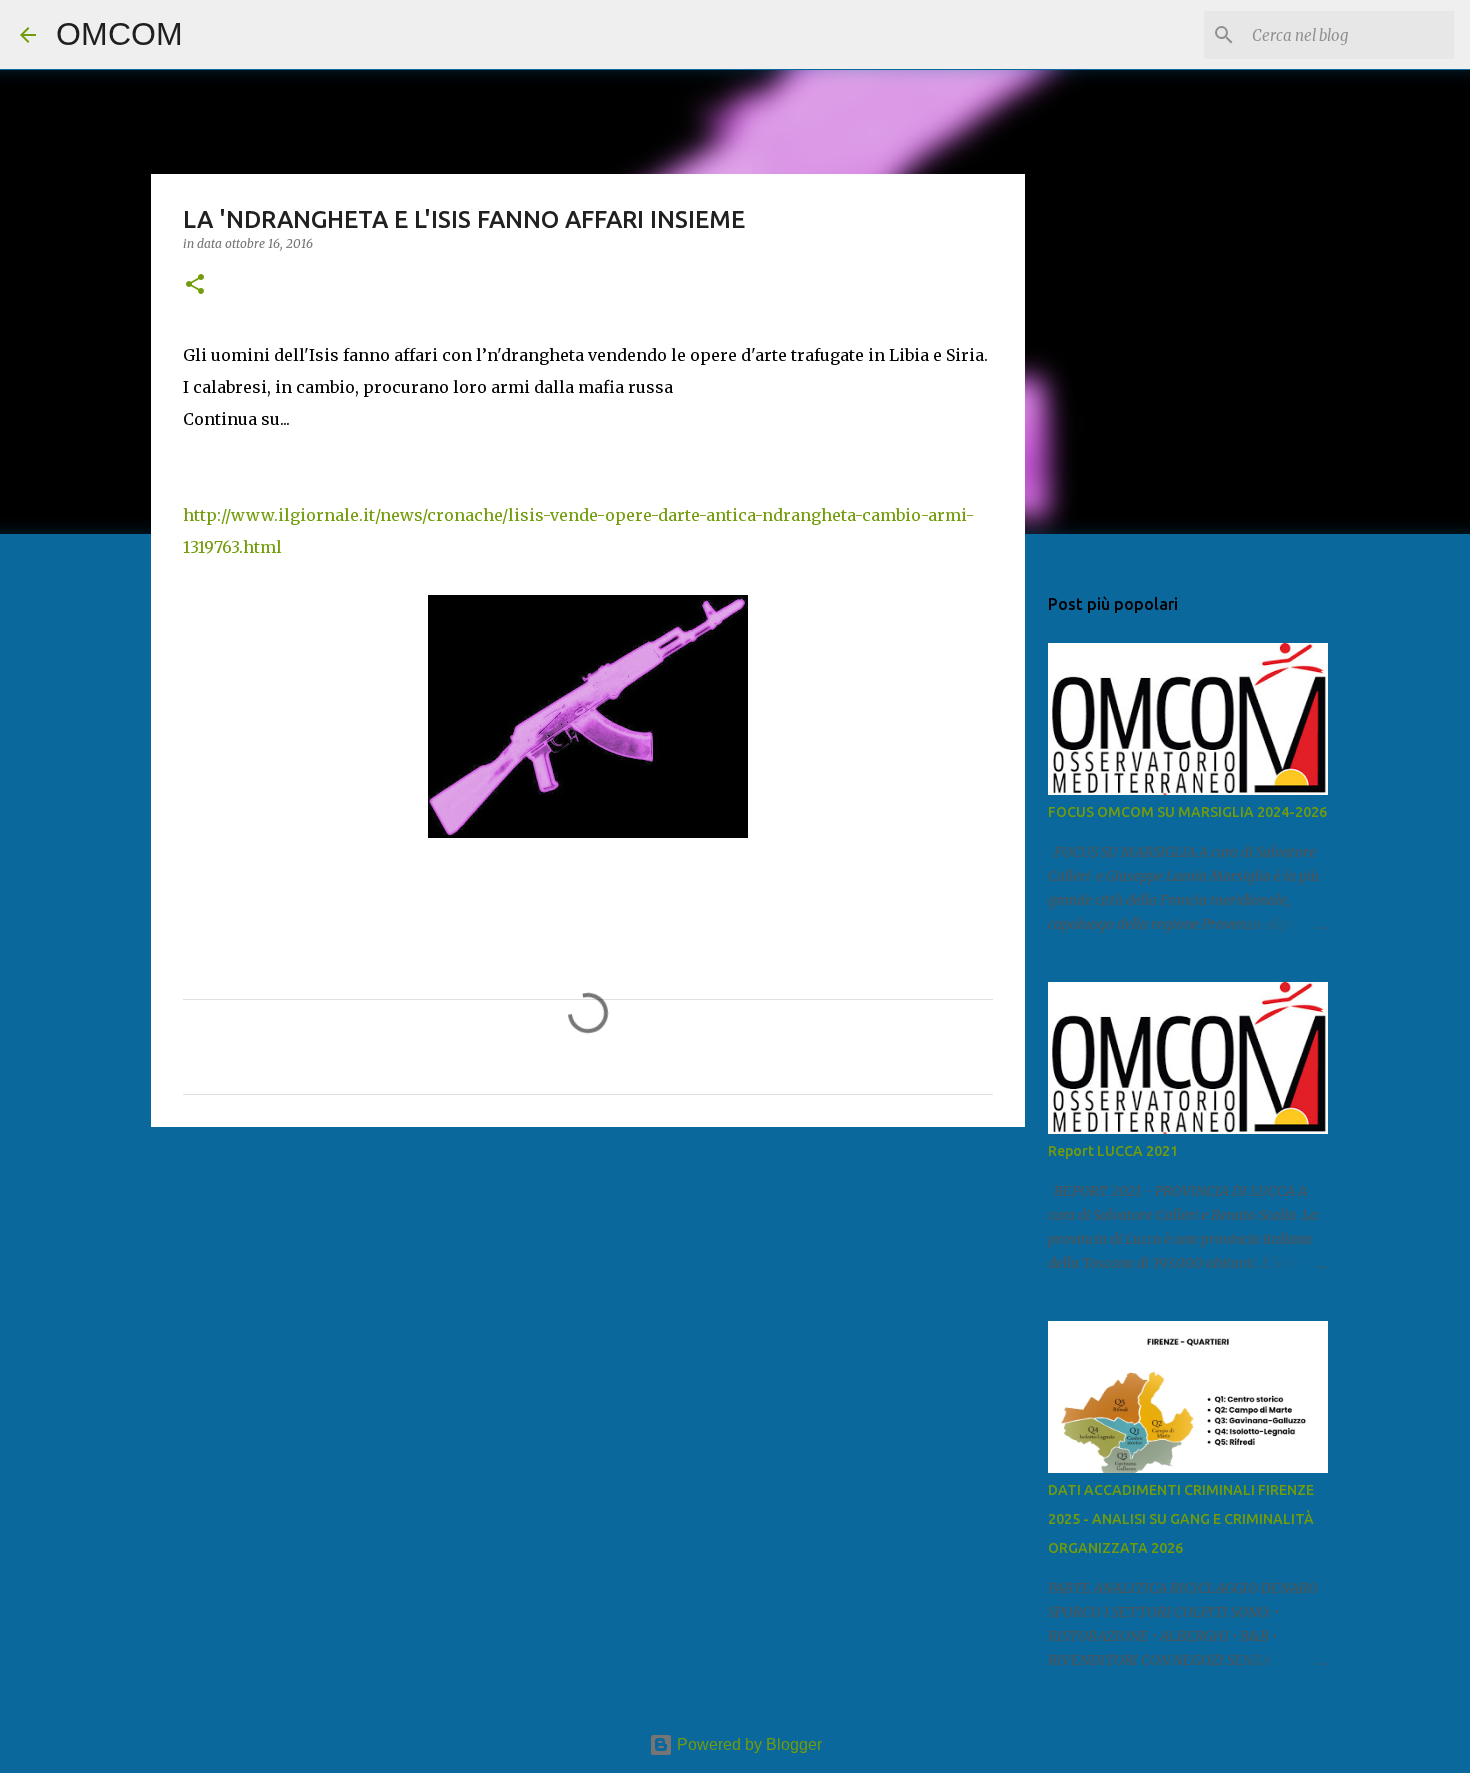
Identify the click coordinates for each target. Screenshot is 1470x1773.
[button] (195, 285)
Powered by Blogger (747, 1744)
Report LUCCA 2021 (1113, 1151)
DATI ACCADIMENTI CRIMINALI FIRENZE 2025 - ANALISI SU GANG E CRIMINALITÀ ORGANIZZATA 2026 (1181, 1519)
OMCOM (119, 34)
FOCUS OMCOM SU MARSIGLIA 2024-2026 (1187, 812)
